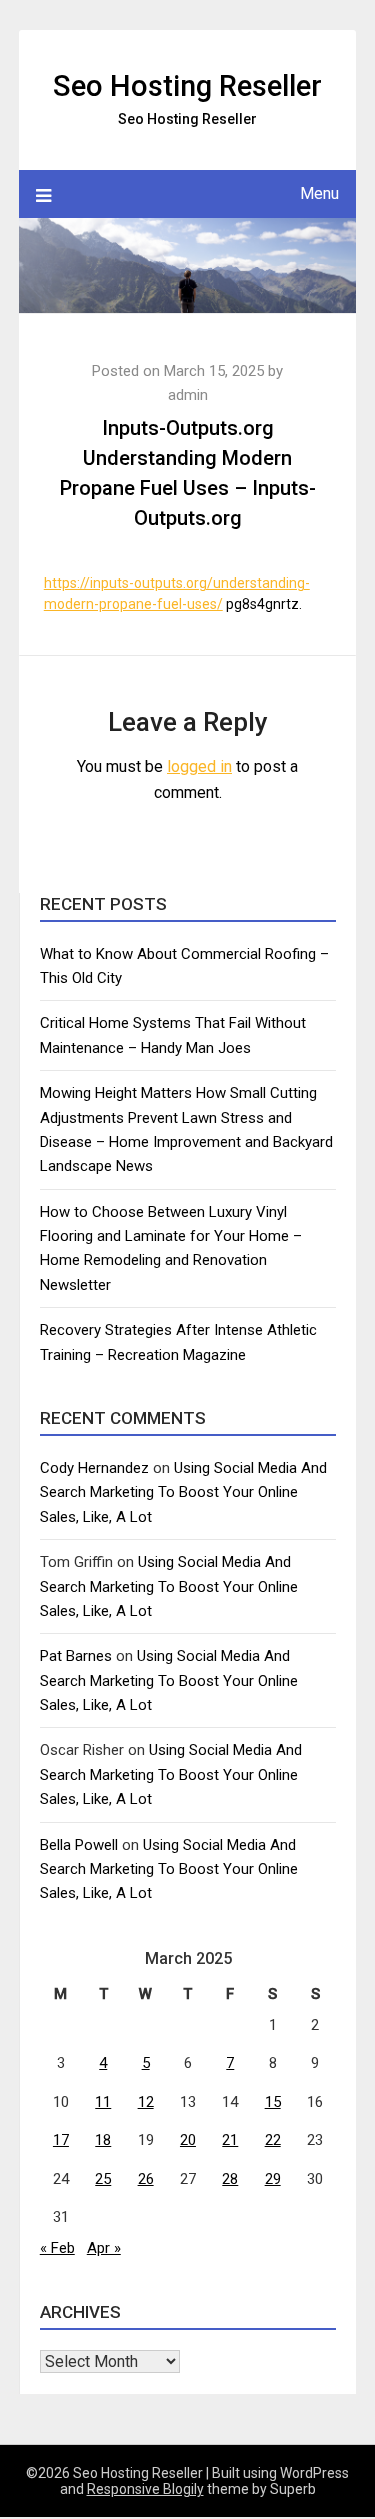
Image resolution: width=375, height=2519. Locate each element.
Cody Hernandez (94, 1468)
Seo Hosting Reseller (187, 86)
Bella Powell (79, 1845)
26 (146, 2179)
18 (103, 2140)
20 (188, 2140)
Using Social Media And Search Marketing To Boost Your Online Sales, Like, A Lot (183, 1492)
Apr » (104, 2248)
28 (230, 2179)
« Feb (57, 2248)
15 (273, 2102)
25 (103, 2179)
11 (103, 2102)
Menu (319, 193)
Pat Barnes (76, 1656)
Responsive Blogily (145, 2489)
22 (273, 2140)
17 (61, 2140)
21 (230, 2140)
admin (188, 395)
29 (273, 2179)
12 (146, 2102)
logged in (199, 766)
